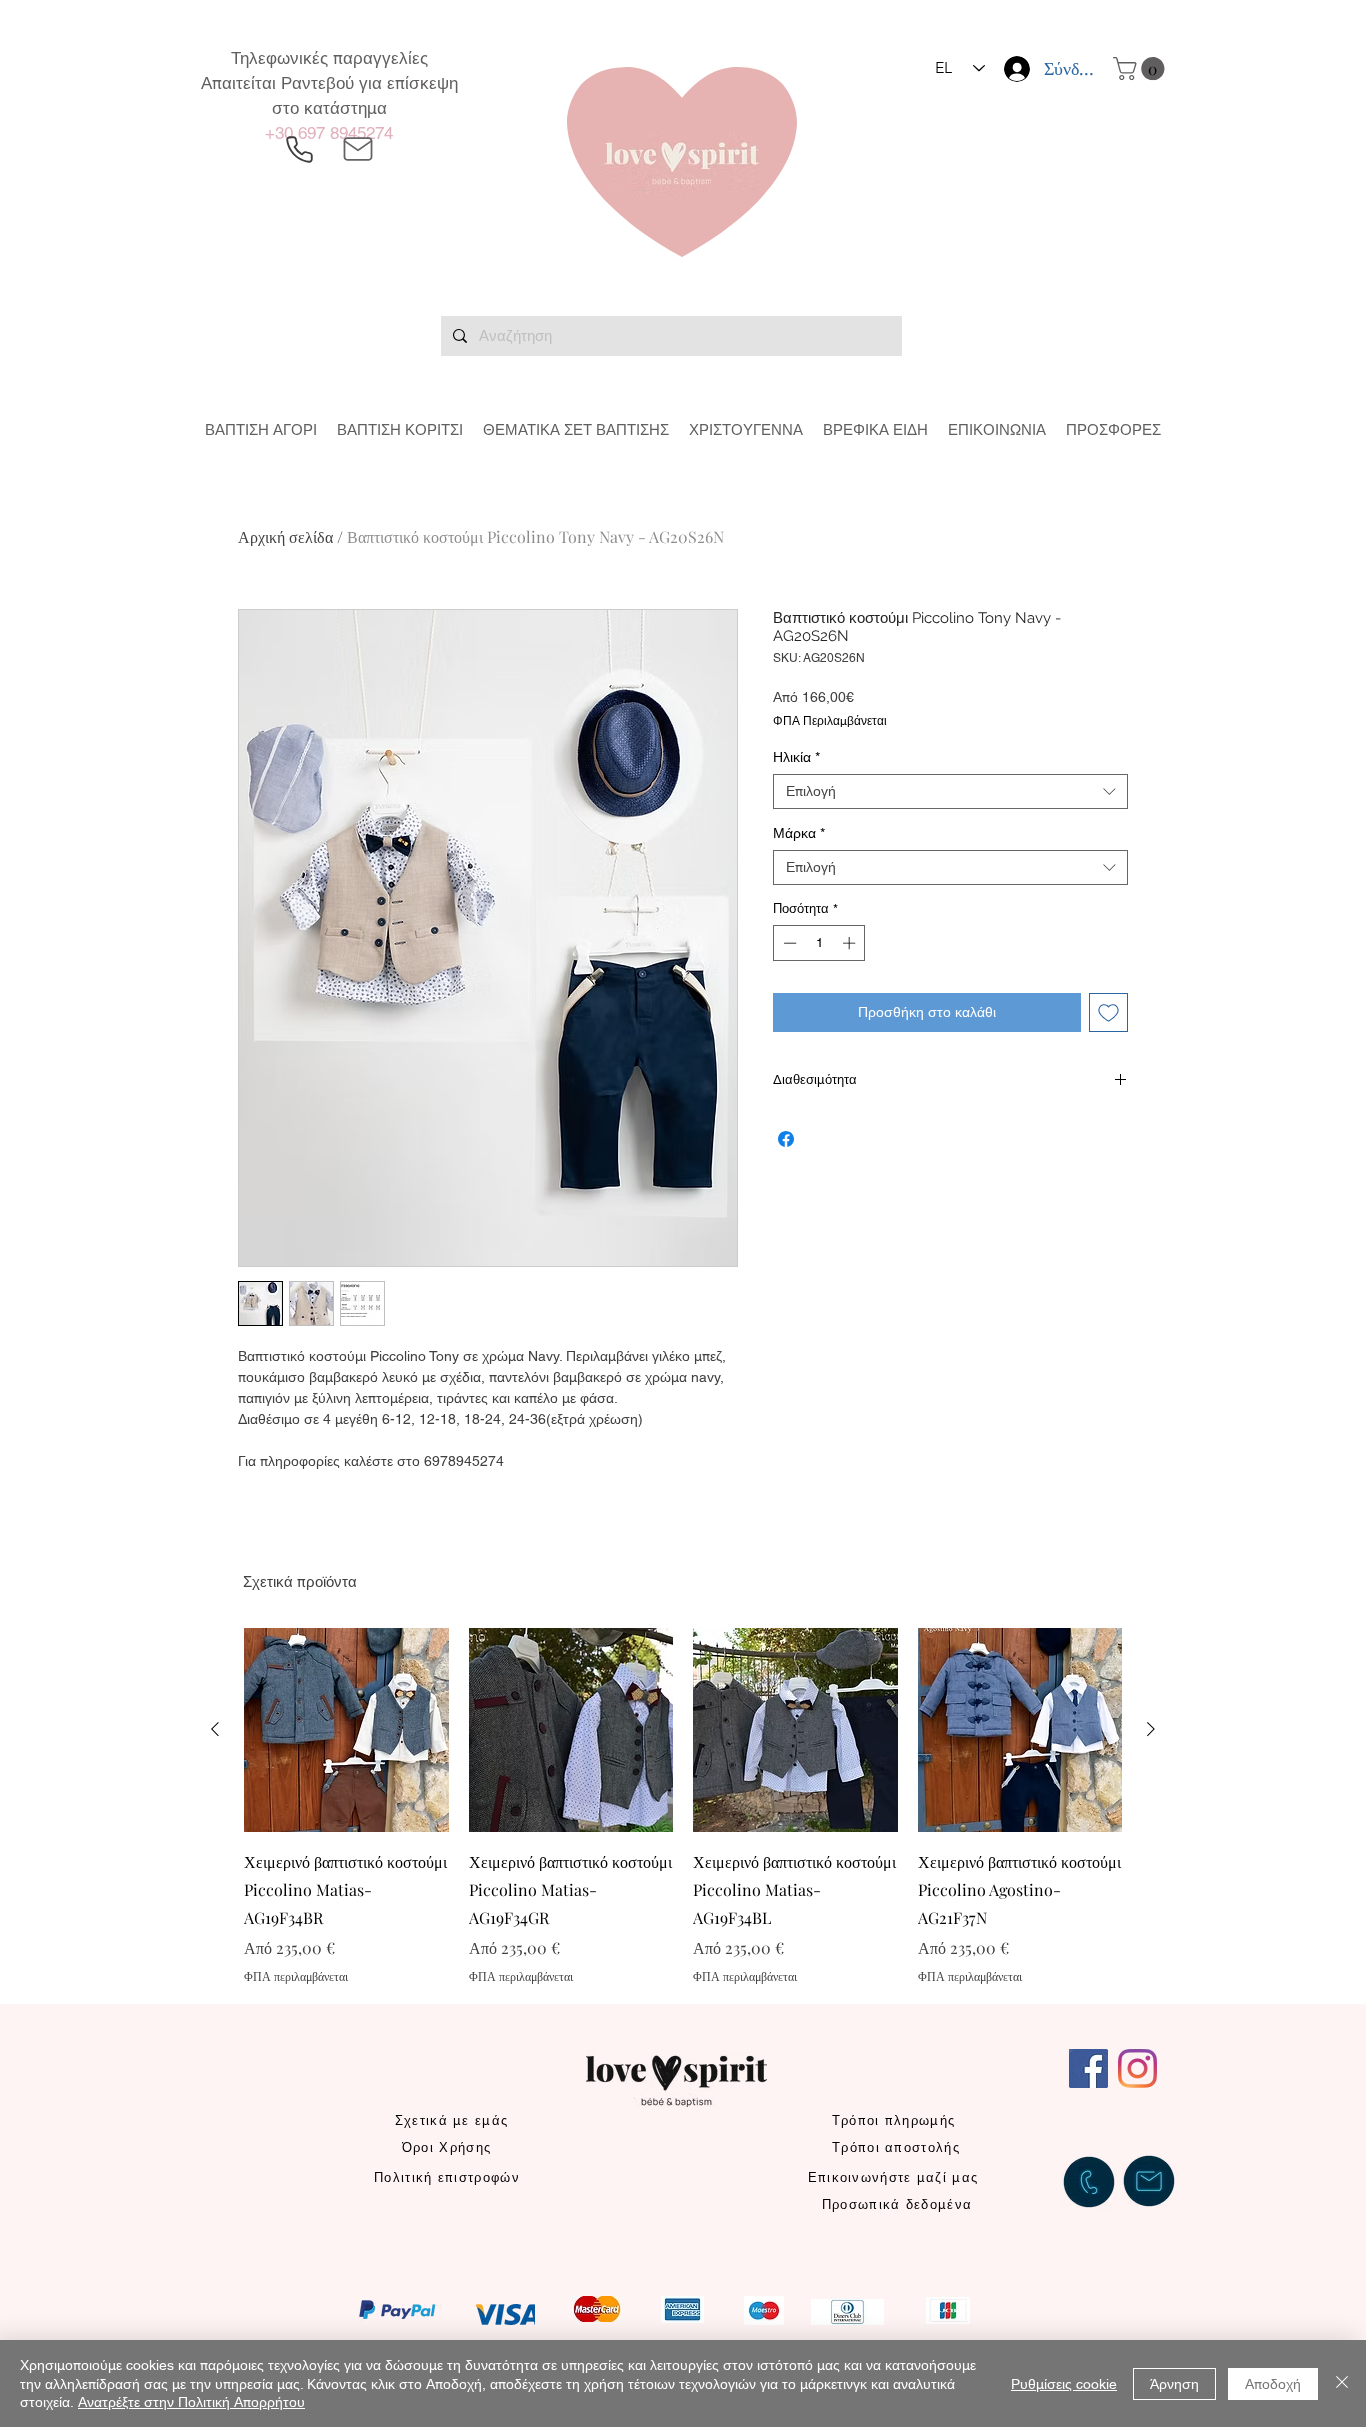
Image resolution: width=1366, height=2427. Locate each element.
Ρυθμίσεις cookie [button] (1064, 2384)
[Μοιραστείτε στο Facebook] (786, 1139)
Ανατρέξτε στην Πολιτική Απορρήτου (191, 2402)
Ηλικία (796, 757)
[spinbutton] (819, 943)
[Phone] (299, 149)
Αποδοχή (1273, 2384)
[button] (1141, 68)
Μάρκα (799, 833)
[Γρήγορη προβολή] (346, 1730)
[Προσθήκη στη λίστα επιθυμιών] (1108, 1012)
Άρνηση (1174, 2384)
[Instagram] (1137, 2068)
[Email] (358, 149)
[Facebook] (1088, 2068)
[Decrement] (788, 943)
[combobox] (950, 791)
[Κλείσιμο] (1342, 2383)
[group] (683, 1806)
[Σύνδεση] (1015, 69)
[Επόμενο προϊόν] (1151, 1729)
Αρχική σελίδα (285, 536)
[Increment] (851, 943)
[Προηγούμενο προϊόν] (215, 1729)
